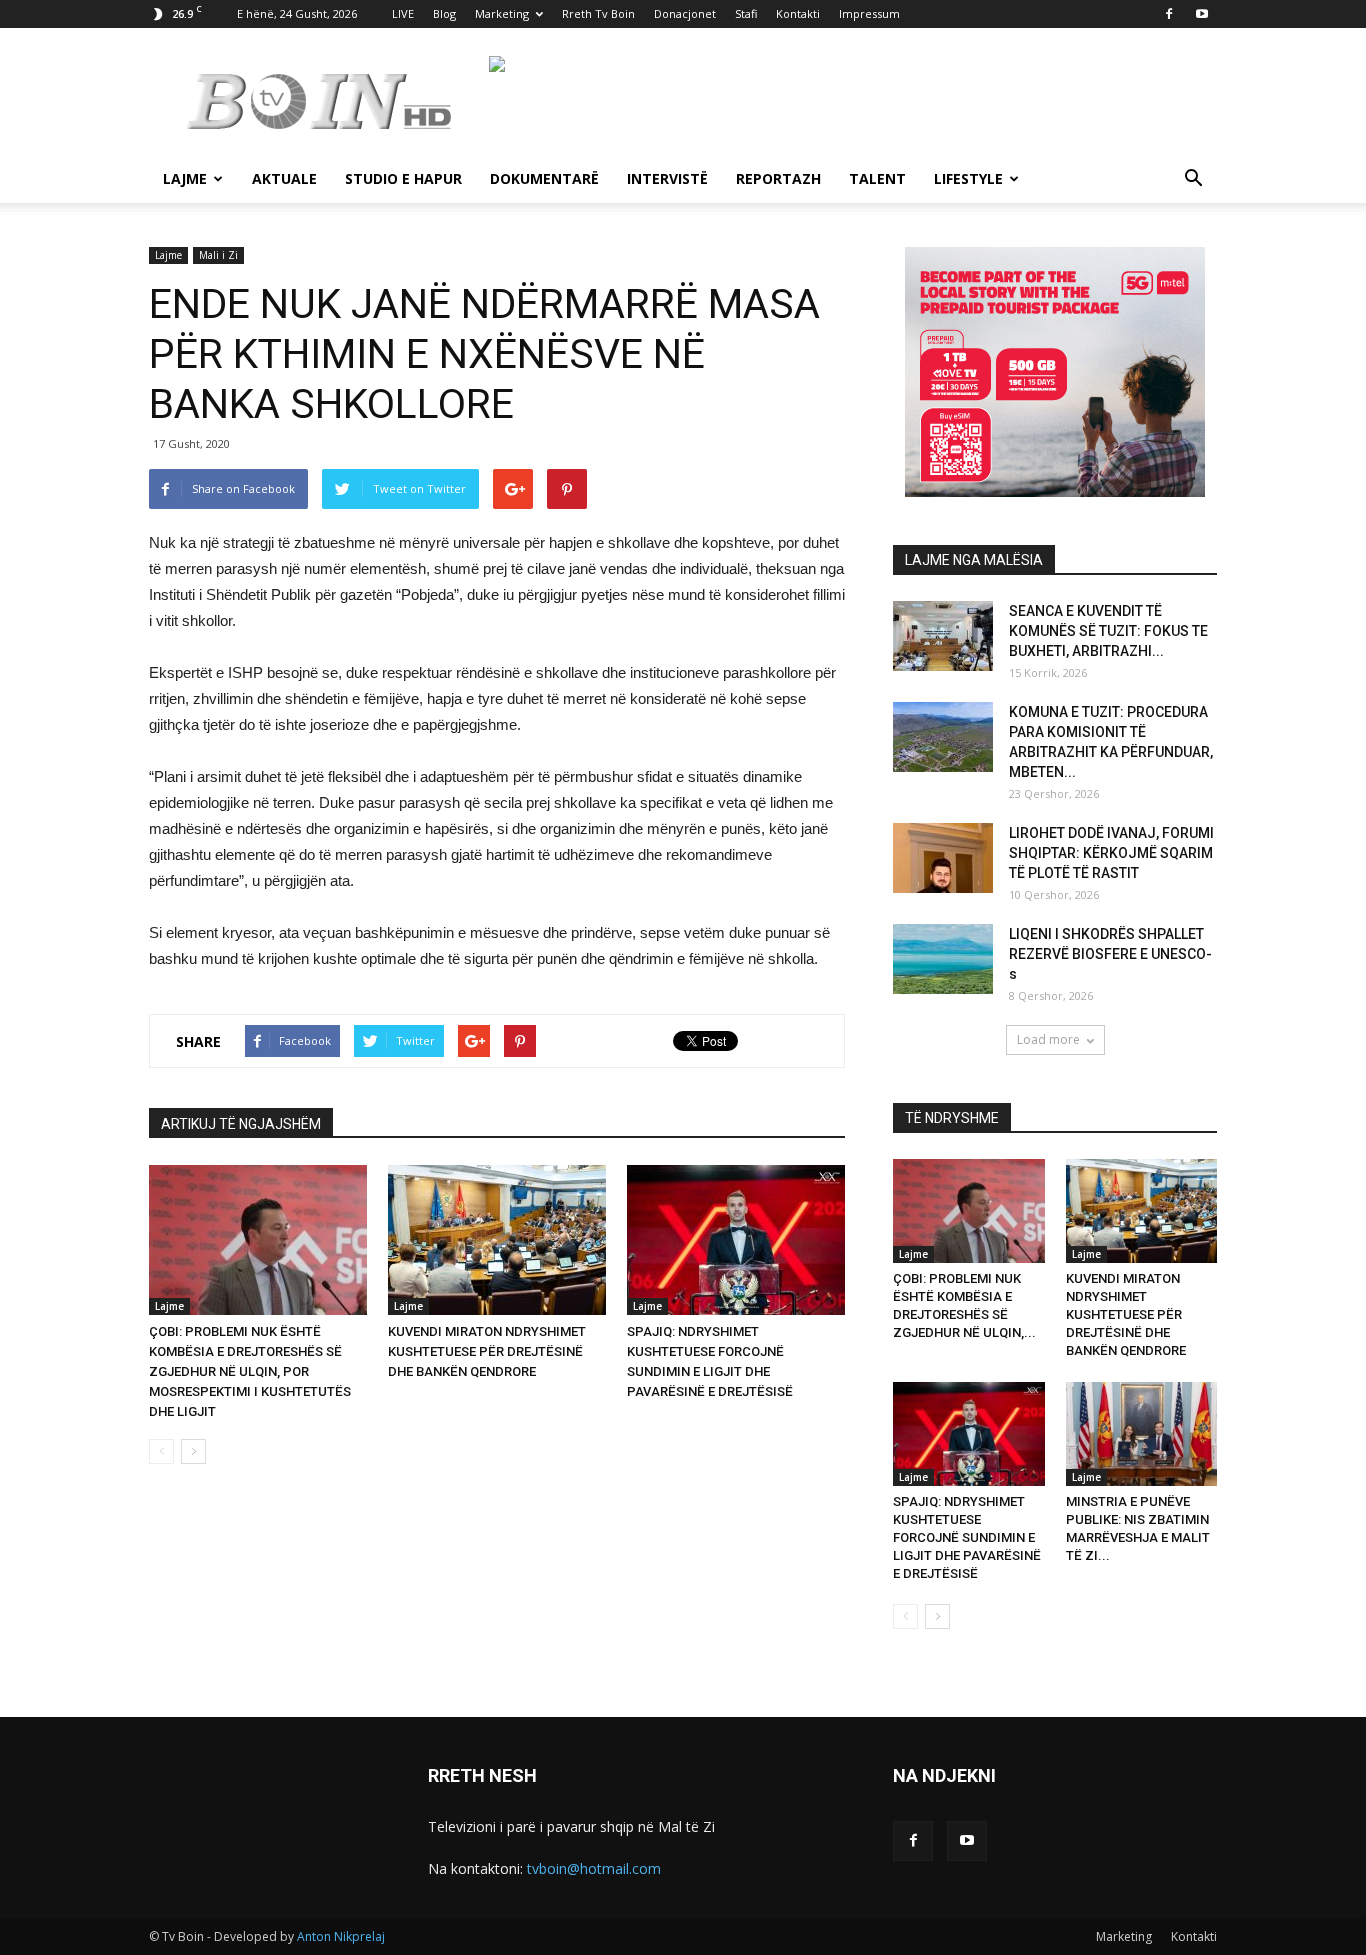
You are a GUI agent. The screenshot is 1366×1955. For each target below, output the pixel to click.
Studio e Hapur (403, 178)
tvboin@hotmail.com (594, 1868)
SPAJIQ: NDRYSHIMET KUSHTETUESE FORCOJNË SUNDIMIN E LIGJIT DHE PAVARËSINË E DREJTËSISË (967, 1537)
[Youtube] (1202, 14)
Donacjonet (685, 13)
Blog (444, 13)
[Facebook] (1169, 14)
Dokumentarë (544, 178)
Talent (877, 178)
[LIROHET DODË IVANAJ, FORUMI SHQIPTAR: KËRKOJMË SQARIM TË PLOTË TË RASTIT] (943, 858)
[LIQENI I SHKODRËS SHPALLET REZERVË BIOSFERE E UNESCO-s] (943, 959)
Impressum (869, 13)
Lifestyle (968, 178)
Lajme (185, 178)
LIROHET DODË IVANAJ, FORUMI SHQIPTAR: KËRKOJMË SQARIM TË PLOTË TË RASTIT (1111, 853)
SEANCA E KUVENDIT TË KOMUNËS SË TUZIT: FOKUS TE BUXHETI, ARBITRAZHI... (1108, 631)
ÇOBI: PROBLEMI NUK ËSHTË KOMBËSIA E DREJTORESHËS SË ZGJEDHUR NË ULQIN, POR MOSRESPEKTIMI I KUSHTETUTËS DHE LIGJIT (250, 1371)
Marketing (502, 13)
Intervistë (667, 178)
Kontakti (798, 13)
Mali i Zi (218, 255)
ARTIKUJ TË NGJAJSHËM (241, 1124)
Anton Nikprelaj (341, 1936)
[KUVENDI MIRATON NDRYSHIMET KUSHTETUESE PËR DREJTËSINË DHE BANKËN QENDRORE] (497, 1240)
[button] (1193, 180)
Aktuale (284, 178)
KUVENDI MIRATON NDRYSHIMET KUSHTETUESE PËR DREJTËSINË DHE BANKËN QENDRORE (487, 1351)
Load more (1048, 1039)
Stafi (746, 13)
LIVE (403, 13)
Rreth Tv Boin (598, 13)
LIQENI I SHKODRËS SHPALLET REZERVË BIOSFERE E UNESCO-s (1110, 954)
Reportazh (778, 178)
